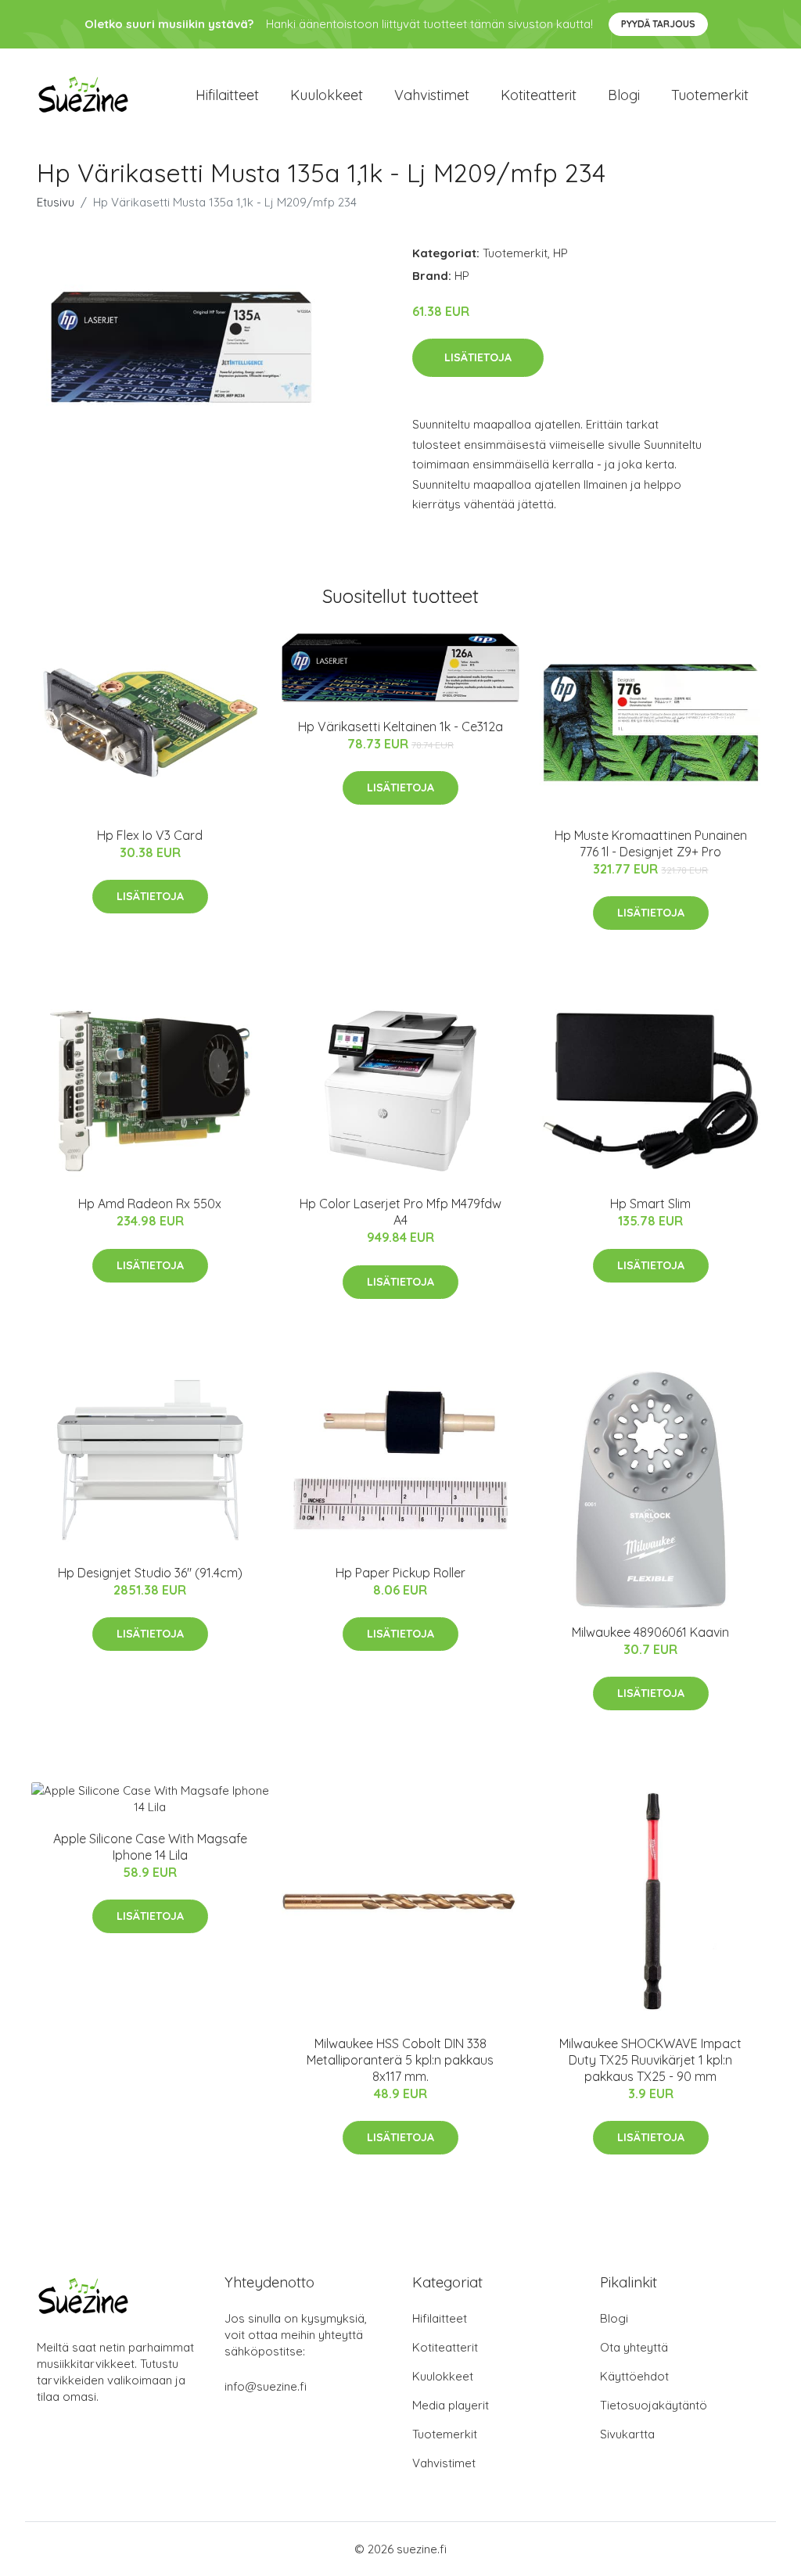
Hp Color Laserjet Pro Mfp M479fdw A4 (400, 1212)
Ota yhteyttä (634, 2347)
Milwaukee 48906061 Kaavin (650, 1632)
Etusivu (56, 202)
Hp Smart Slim (650, 1204)
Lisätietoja (478, 357)
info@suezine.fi (266, 2386)
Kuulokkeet (327, 95)
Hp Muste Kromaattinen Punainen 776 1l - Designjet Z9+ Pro (651, 843)
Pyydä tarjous (658, 24)
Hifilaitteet (227, 95)
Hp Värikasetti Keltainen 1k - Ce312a (400, 727)
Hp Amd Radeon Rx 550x (150, 1204)
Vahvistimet (432, 95)
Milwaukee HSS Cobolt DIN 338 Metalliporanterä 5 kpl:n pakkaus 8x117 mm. (400, 2060)
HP (560, 253)
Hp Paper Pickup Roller (400, 1573)
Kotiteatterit (539, 95)
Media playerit (451, 2405)
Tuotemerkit (710, 95)
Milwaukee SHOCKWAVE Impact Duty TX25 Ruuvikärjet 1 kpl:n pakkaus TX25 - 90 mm (650, 2060)
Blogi (624, 95)
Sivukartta (627, 2434)
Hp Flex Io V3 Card (150, 835)
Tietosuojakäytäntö (654, 2405)
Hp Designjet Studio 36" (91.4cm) (150, 1573)
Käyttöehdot (634, 2376)
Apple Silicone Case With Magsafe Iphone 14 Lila (150, 1847)
